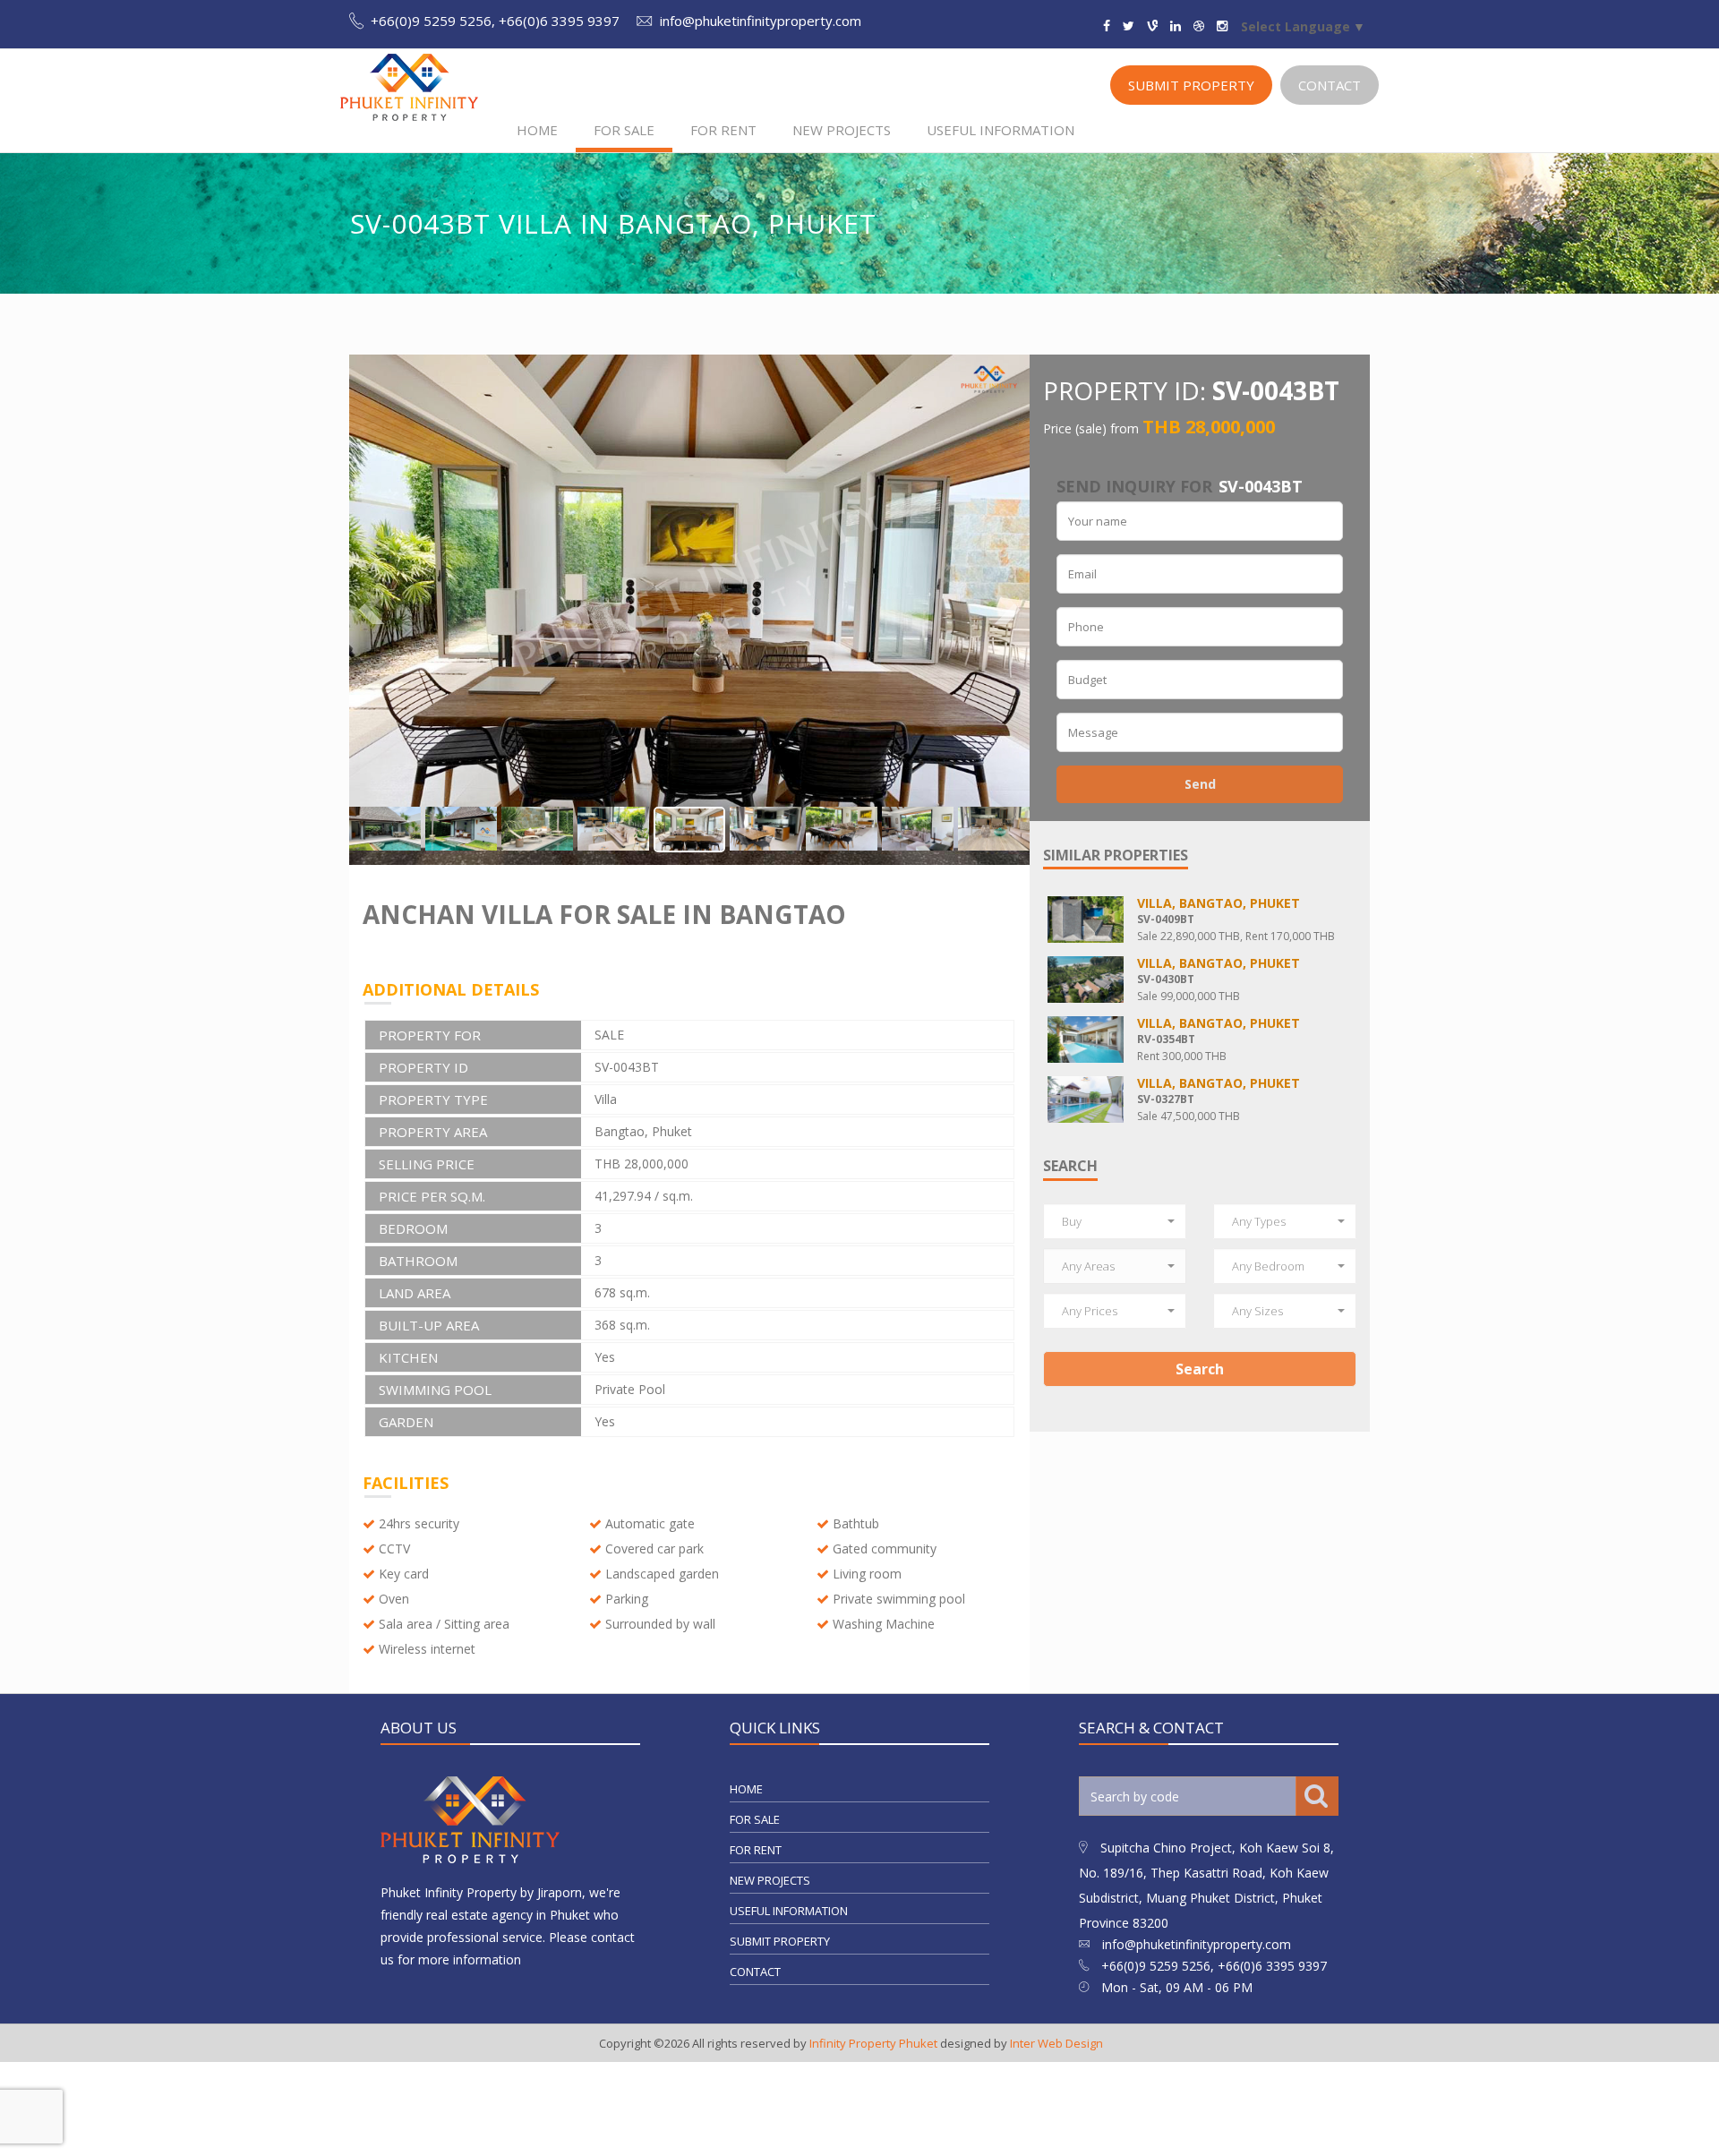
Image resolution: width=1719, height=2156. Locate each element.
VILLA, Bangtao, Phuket (1219, 903)
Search (1200, 1369)
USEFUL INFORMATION (1001, 130)
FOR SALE (624, 130)
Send (1200, 784)
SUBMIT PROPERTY (1191, 85)
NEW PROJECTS (842, 130)
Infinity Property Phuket (873, 2043)
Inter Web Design (1056, 2043)
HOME (537, 130)
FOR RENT (723, 130)
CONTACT (1330, 85)
